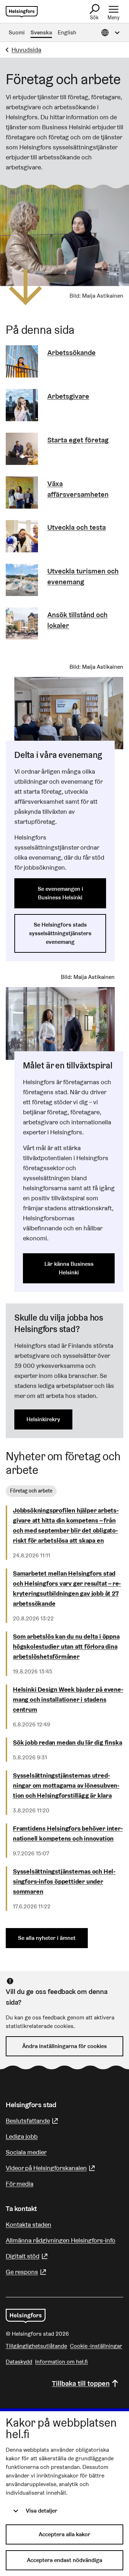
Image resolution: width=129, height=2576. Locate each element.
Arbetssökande (71, 352)
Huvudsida (26, 50)
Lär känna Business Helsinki (69, 1268)
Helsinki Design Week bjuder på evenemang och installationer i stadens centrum (68, 1699)
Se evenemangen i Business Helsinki (60, 893)
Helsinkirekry (43, 1419)
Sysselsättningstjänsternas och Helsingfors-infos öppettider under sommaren (64, 1881)
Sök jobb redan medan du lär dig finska (67, 1742)
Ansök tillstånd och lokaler (77, 620)
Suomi (17, 32)
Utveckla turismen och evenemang (83, 576)
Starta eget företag (78, 440)
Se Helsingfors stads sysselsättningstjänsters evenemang (60, 933)
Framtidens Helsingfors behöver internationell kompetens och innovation (68, 1833)
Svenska (41, 32)
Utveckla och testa (77, 527)
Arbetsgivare (68, 396)
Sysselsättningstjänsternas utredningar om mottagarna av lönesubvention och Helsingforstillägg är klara (66, 1785)
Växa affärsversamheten (78, 489)
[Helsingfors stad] (26, 2316)
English (67, 32)
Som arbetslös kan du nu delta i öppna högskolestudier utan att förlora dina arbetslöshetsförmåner (66, 1646)
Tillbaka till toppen (81, 2383)
